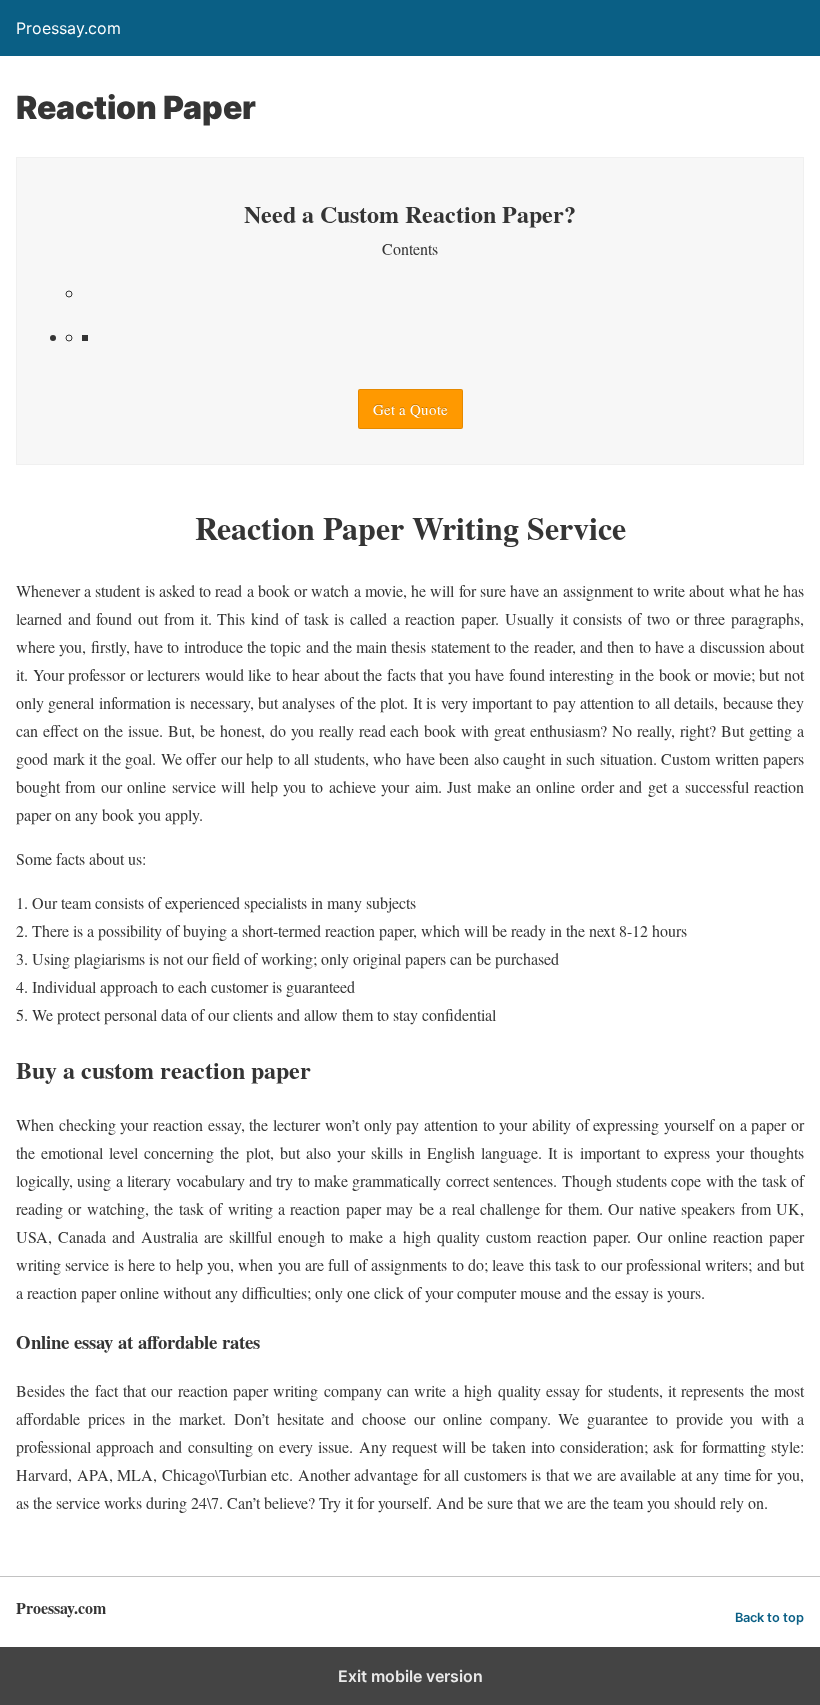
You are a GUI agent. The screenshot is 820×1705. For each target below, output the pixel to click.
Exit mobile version (410, 1676)
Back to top (769, 1617)
